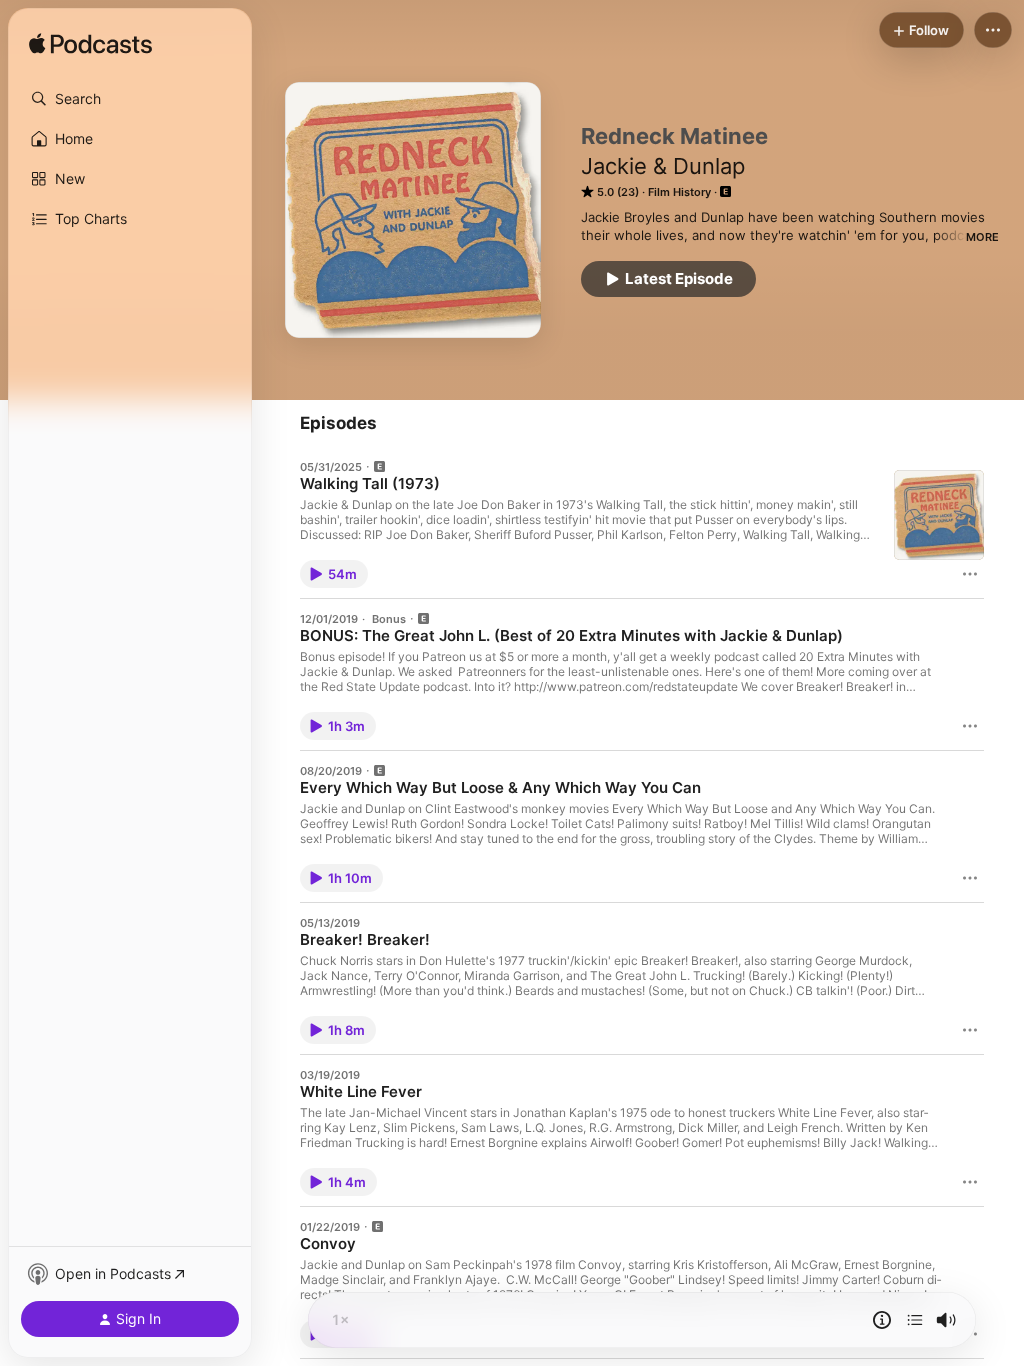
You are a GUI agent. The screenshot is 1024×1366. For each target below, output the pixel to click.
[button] (130, 99)
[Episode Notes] (882, 1320)
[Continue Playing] (915, 1320)
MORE (982, 237)
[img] (90, 45)
